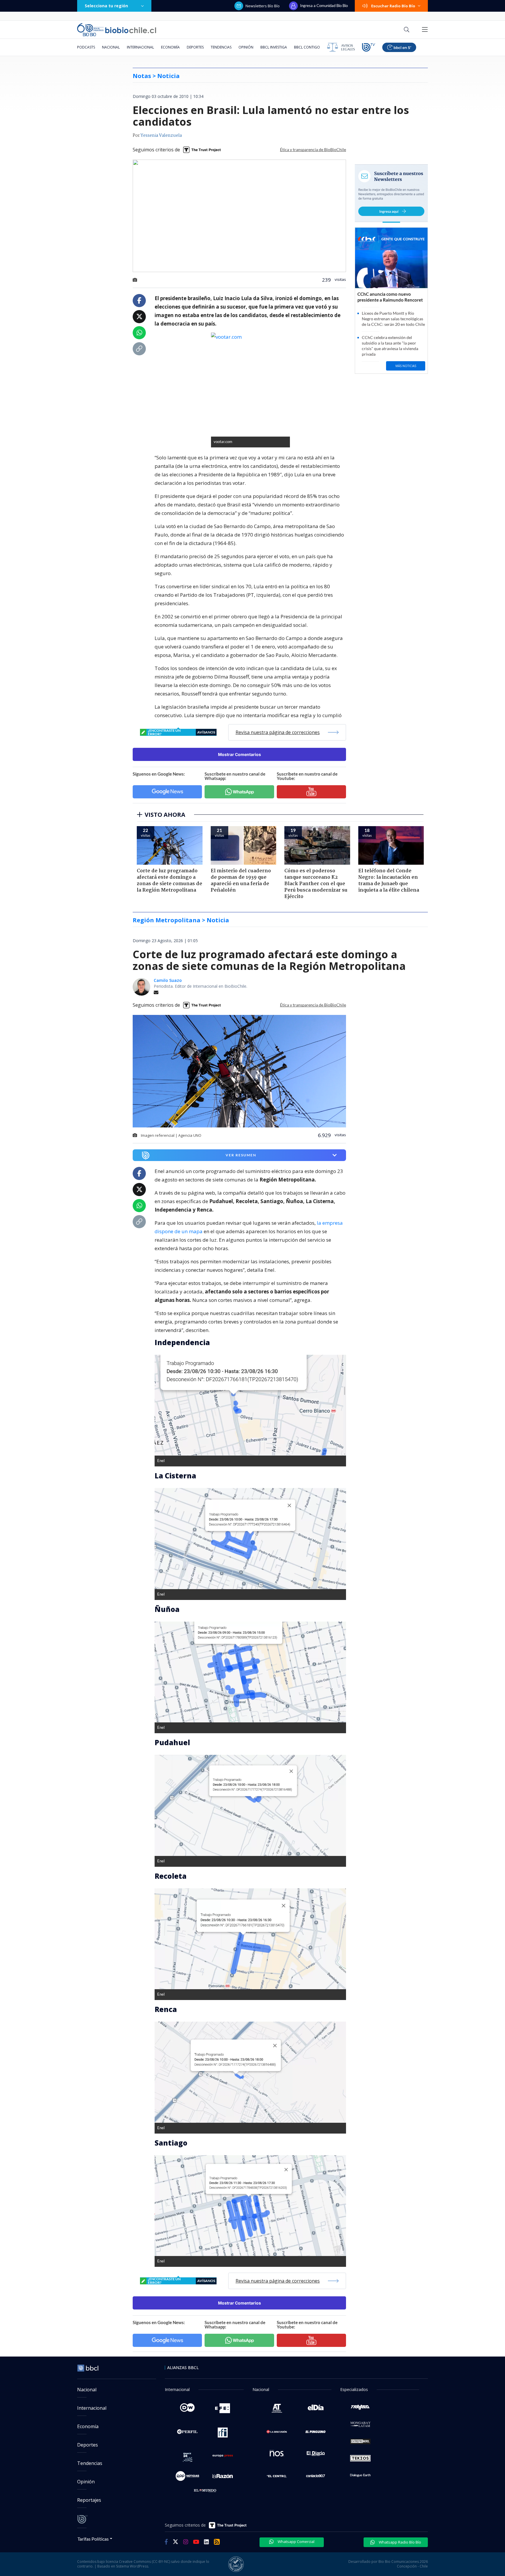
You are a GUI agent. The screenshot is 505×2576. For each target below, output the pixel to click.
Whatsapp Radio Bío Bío (399, 2542)
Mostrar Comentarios (239, 754)
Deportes (195, 47)
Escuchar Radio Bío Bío (393, 6)
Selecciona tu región (106, 6)
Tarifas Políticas (93, 2539)
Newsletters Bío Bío (263, 6)
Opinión (246, 47)
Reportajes (89, 2500)
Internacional (140, 47)
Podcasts (86, 47)
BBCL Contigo (307, 47)
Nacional (111, 47)
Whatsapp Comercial (296, 2542)
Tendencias (221, 47)
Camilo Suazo (168, 980)
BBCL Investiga (274, 47)
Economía (170, 47)
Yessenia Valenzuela (161, 136)
